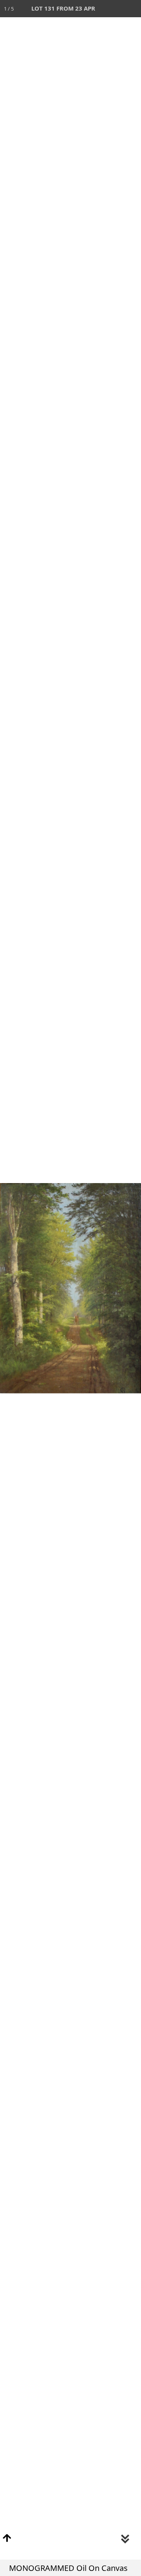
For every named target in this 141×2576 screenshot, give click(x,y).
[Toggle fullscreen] (98, 9)
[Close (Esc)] (132, 9)
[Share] (115, 9)
